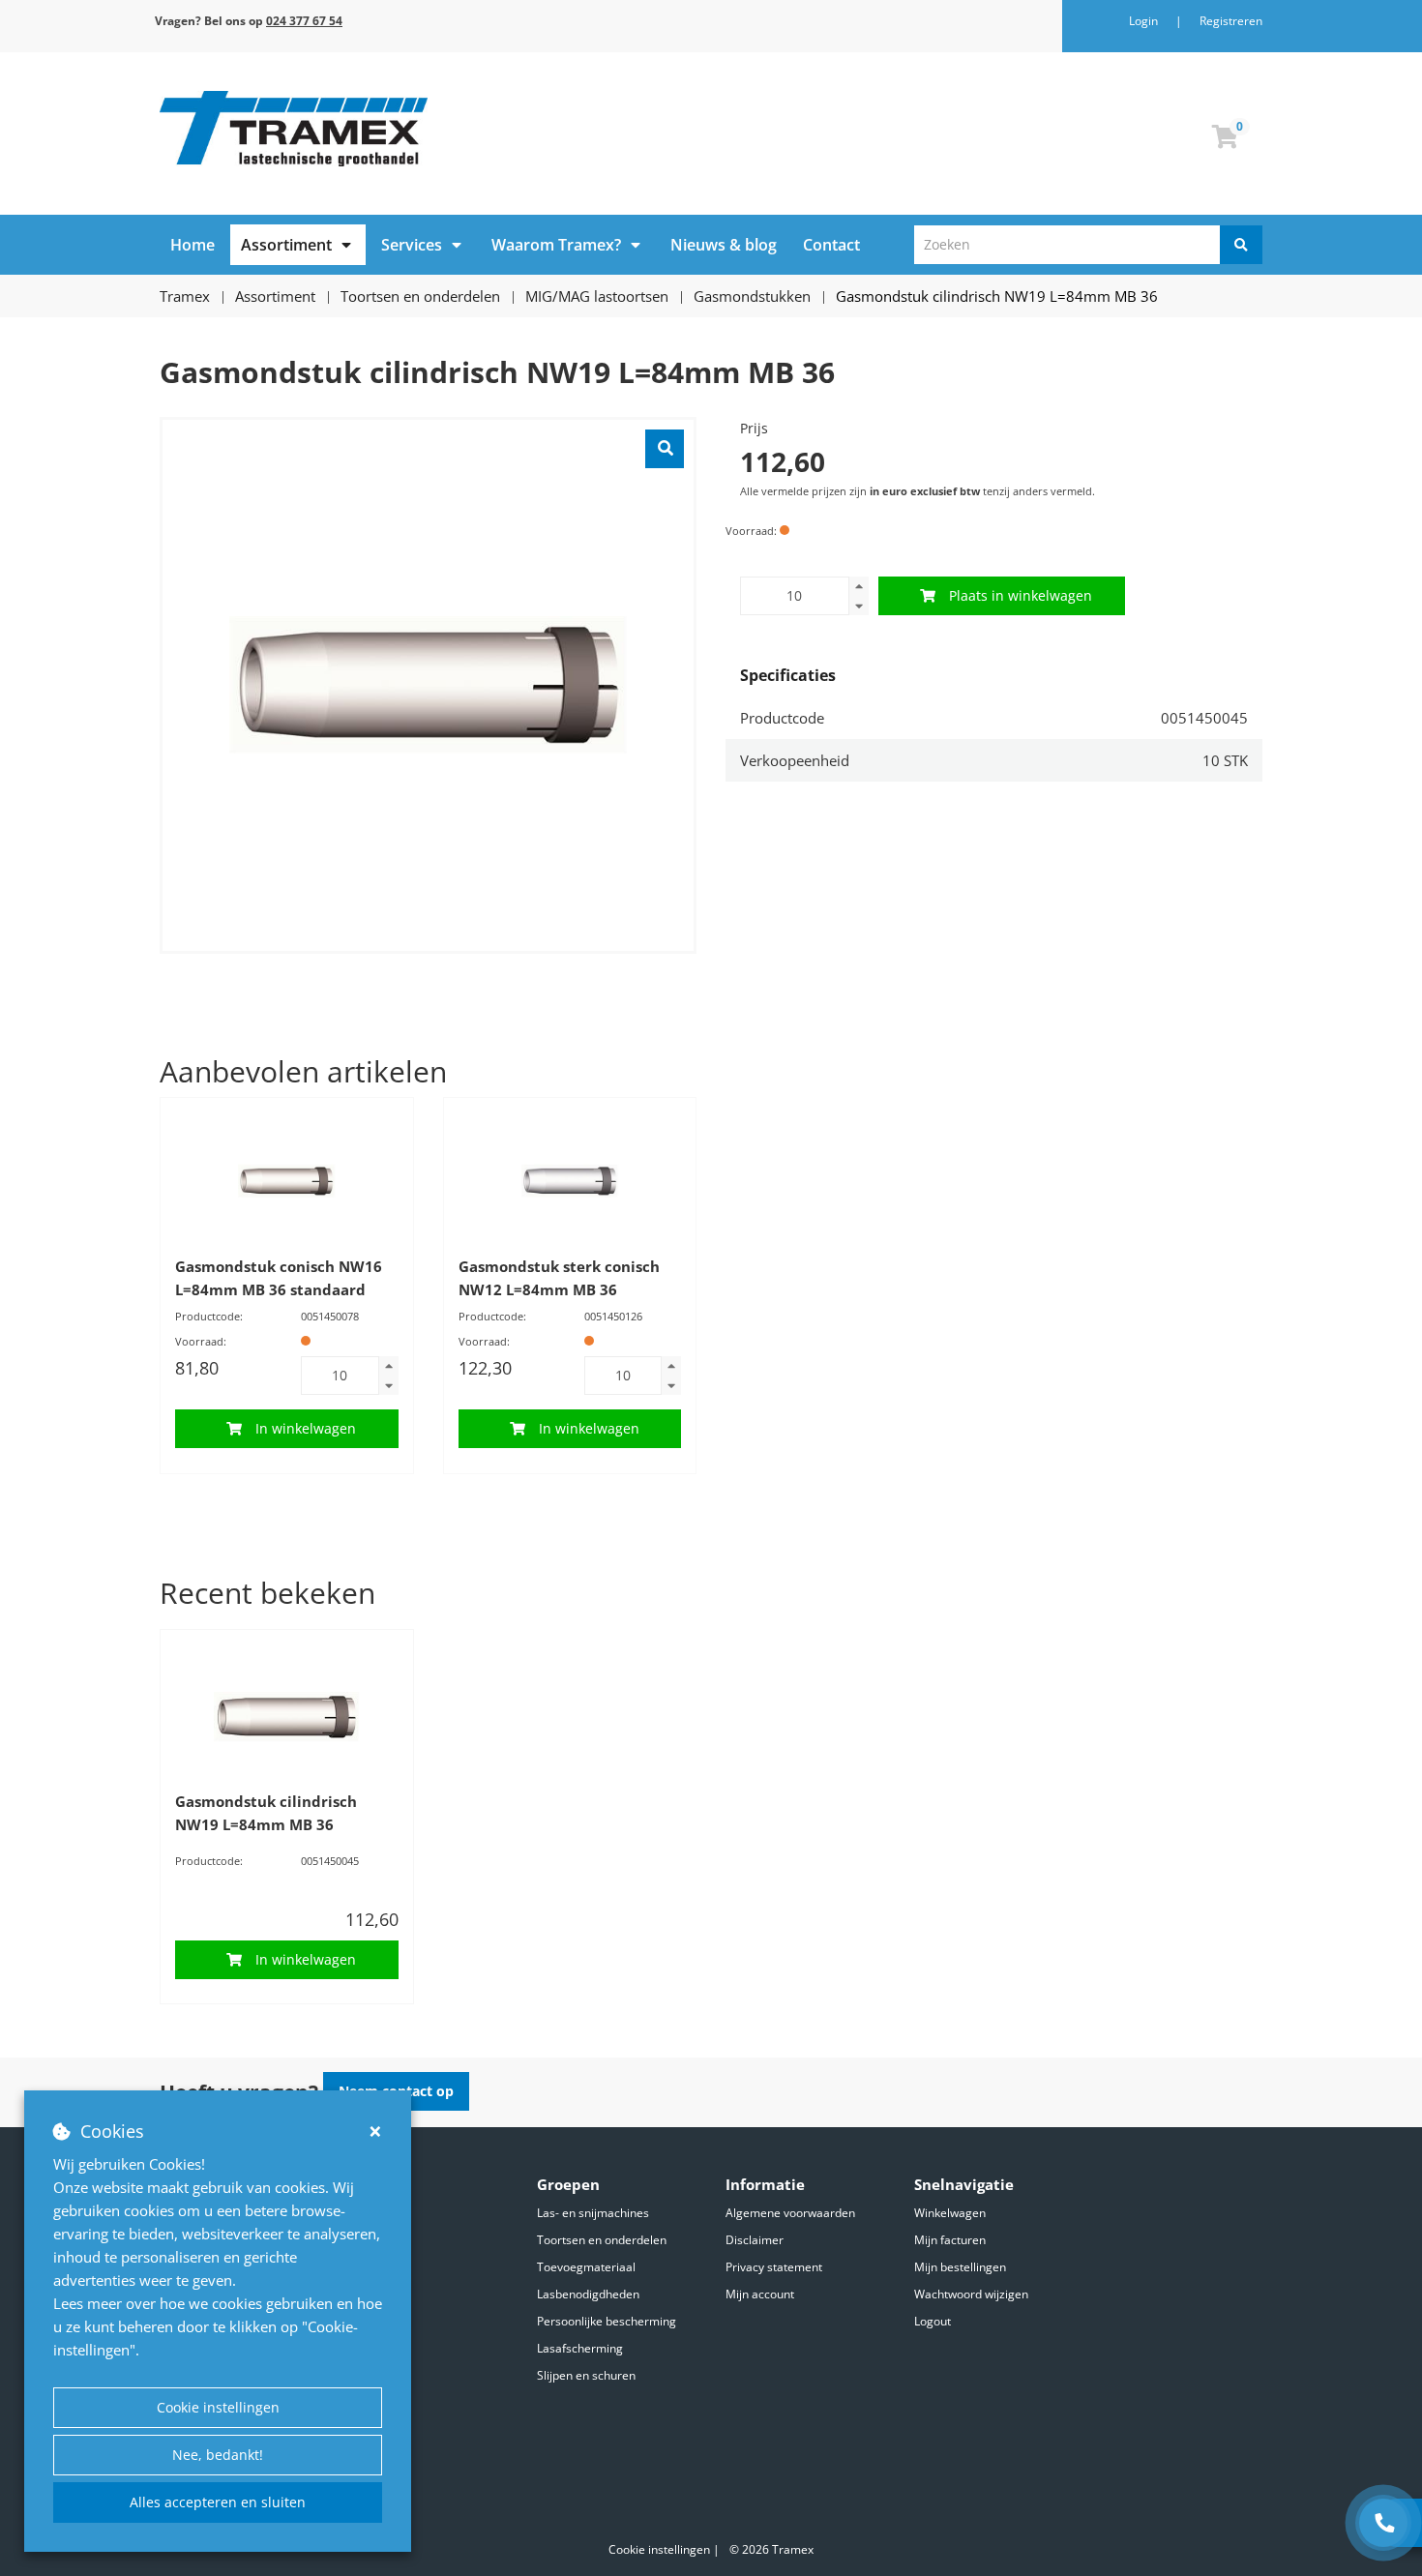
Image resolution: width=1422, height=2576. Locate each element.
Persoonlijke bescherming (607, 2321)
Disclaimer (755, 2240)
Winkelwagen (950, 2213)
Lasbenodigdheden (588, 2294)
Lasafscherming (580, 2348)
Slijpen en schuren (586, 2375)
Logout (933, 2321)
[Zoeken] (1241, 245)
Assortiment (286, 245)
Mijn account (760, 2294)
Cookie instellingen (218, 2407)
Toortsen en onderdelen (602, 2240)
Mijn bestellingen (960, 2267)
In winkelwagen (306, 1428)
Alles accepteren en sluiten (218, 2502)
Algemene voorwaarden (790, 2213)
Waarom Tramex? (556, 245)
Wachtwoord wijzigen (971, 2294)
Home (193, 245)
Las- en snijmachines (593, 2213)
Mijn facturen (950, 2240)
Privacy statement (774, 2267)
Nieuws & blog (724, 245)
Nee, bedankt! (218, 2455)
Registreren (1231, 21)
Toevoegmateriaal (586, 2267)
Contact (831, 245)
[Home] (428, 129)
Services (412, 245)
